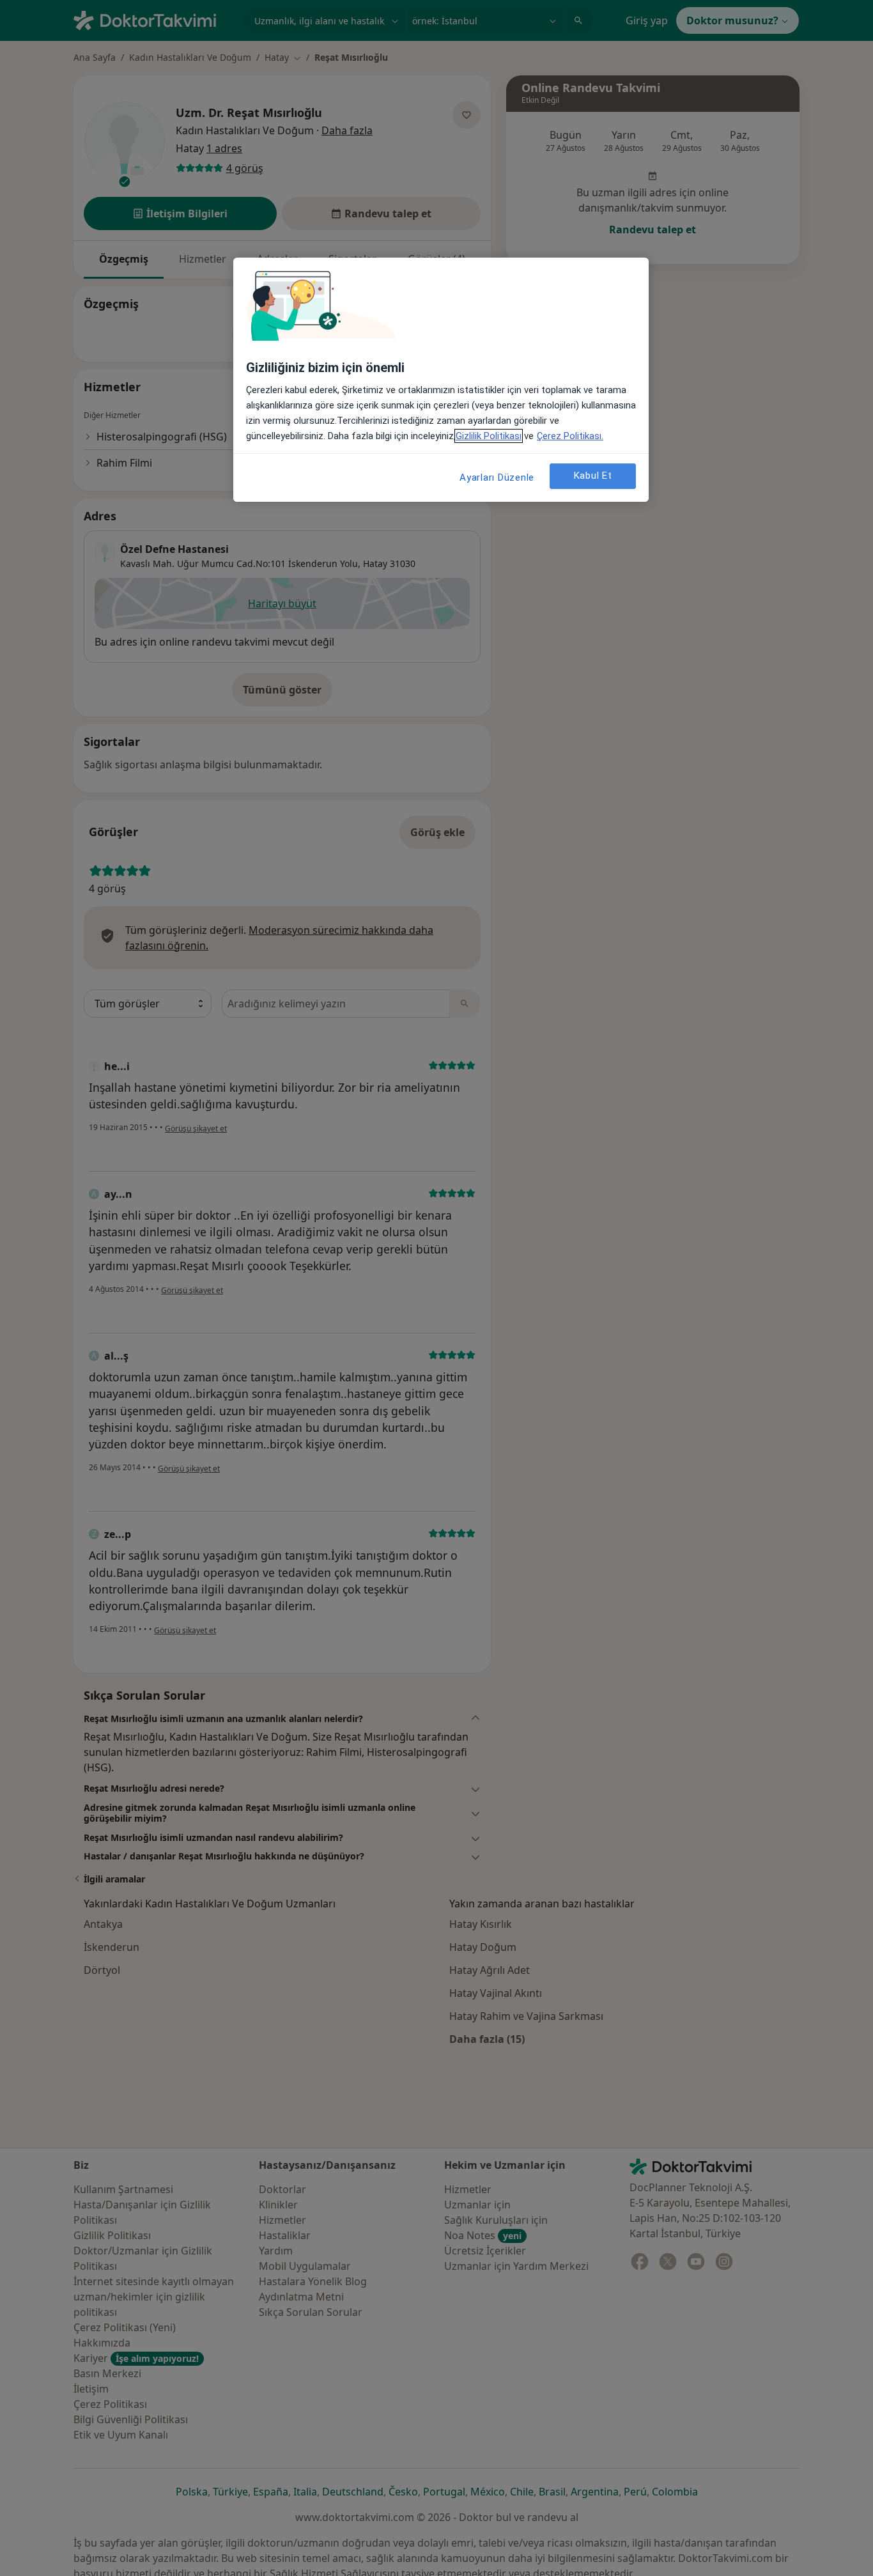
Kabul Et (593, 476)
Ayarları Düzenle (497, 477)
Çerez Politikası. (570, 436)
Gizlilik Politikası (489, 436)
